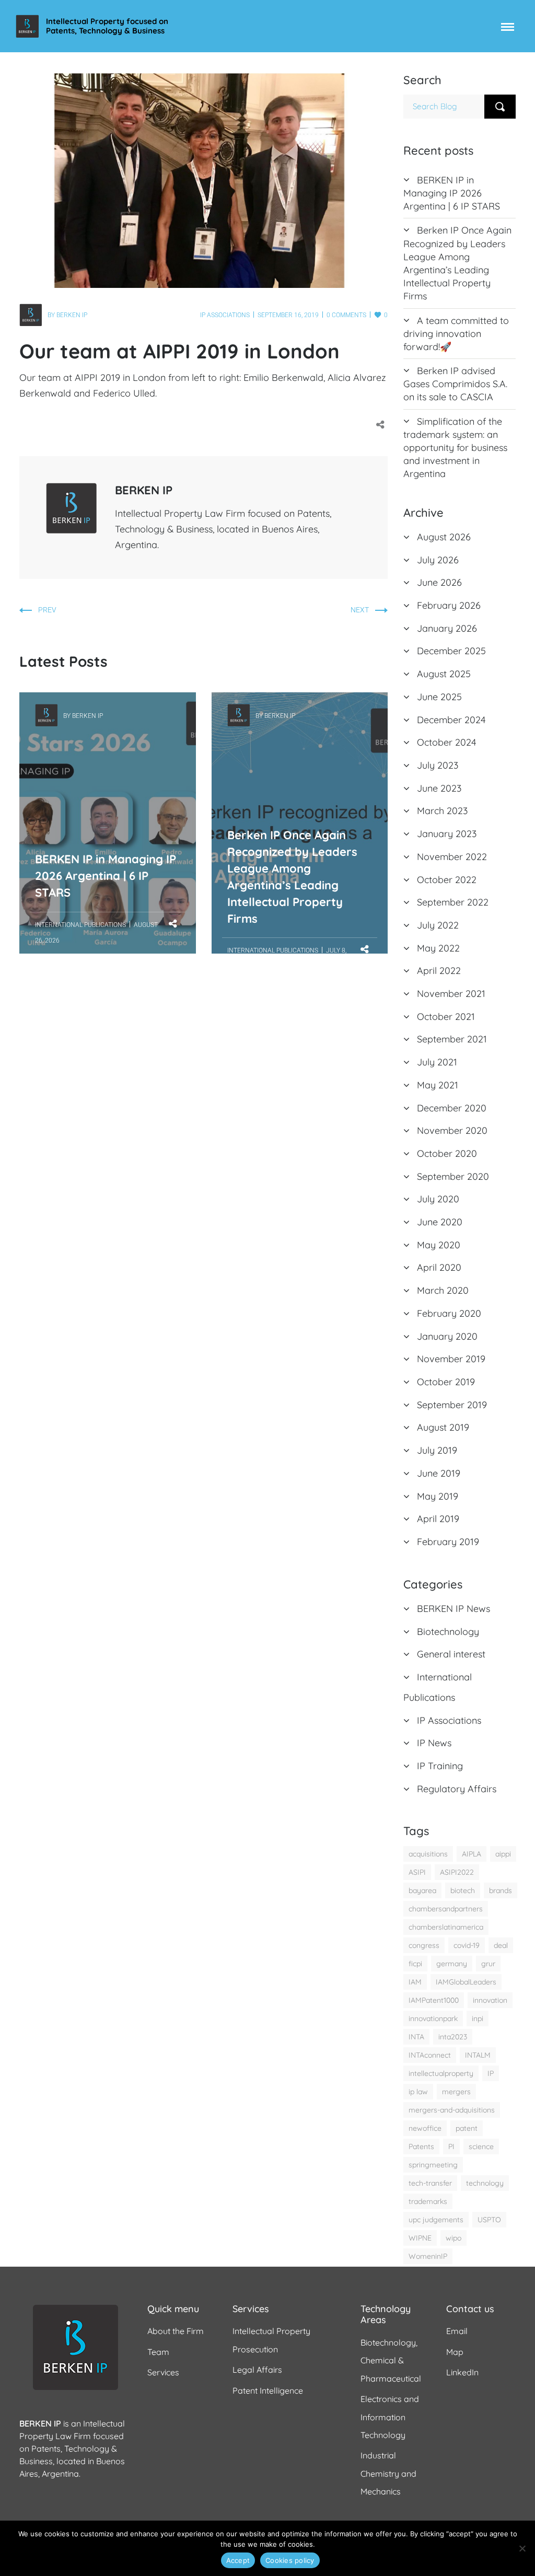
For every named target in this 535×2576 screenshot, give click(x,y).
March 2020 (443, 1290)
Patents (421, 2146)
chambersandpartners (446, 1909)
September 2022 (453, 902)
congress (424, 1945)
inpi (478, 2018)
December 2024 (451, 720)
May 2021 (438, 1085)
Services (163, 2372)
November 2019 (451, 1359)
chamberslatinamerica (446, 1927)
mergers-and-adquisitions (452, 2110)
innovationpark (433, 2018)
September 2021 (452, 1039)
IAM (415, 1982)
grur (488, 1964)
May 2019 (438, 1496)
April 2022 (439, 971)
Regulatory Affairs (457, 1789)
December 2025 (451, 651)
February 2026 (449, 605)
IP (491, 2073)
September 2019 (452, 1405)
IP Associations (225, 315)
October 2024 (446, 742)
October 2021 (446, 1017)
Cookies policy (290, 2560)
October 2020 (447, 1153)
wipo (453, 2238)
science (481, 2146)
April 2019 (438, 1519)
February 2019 (448, 1542)
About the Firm (176, 2331)
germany (452, 1964)
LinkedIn (462, 2372)
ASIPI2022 (457, 1872)
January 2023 (447, 834)
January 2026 (447, 628)
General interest (451, 1654)
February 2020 (449, 1313)
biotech (463, 1890)
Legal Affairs (257, 2370)
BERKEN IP (72, 315)
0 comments (346, 315)
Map (455, 2352)
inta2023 (453, 2037)
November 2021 (451, 994)
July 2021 (437, 1062)
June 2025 (439, 697)
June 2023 (439, 788)
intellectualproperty (441, 2073)
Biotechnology (448, 1632)
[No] (522, 2548)
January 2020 (447, 1336)
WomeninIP (428, 2256)
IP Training (440, 1766)
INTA (416, 2037)
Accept (238, 2560)
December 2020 (452, 1108)
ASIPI (417, 1872)
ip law (418, 2092)
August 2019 (443, 1427)
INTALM (478, 2055)
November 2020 (452, 1130)
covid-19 (467, 1945)
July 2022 (438, 925)
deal (501, 1945)
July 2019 (437, 1450)
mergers (456, 2092)
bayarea (422, 1890)
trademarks (428, 2201)
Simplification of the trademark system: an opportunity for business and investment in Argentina (455, 448)
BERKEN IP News (453, 1609)
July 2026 (438, 560)
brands (501, 1890)
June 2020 (440, 1222)
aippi (503, 1854)
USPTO (489, 2220)
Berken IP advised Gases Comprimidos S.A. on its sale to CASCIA (455, 384)
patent (467, 2128)
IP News (434, 1743)
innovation (490, 2000)
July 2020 (438, 1199)
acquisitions (428, 1854)
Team (158, 2352)
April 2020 (439, 1267)
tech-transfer (430, 2183)
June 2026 (439, 582)
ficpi (415, 1964)
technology (485, 2183)
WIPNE (420, 2238)
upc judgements (436, 2220)
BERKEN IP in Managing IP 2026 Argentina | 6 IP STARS (106, 764)
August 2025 (444, 674)
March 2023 (442, 811)
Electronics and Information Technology (390, 2417)
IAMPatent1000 (434, 2000)
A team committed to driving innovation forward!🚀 (456, 334)
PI (451, 2146)
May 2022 (438, 948)
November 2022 (452, 857)
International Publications (80, 925)
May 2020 (439, 1245)
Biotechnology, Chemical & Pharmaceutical (391, 2360)
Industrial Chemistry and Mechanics (388, 2473)
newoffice (425, 2128)
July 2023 (438, 765)
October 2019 (446, 1382)
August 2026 (444, 537)
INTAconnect (430, 2055)
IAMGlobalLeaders (466, 1982)
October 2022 (447, 880)
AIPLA (472, 1854)
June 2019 (439, 1473)
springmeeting (433, 2165)
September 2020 (453, 1176)
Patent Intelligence (268, 2391)
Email (457, 2331)
